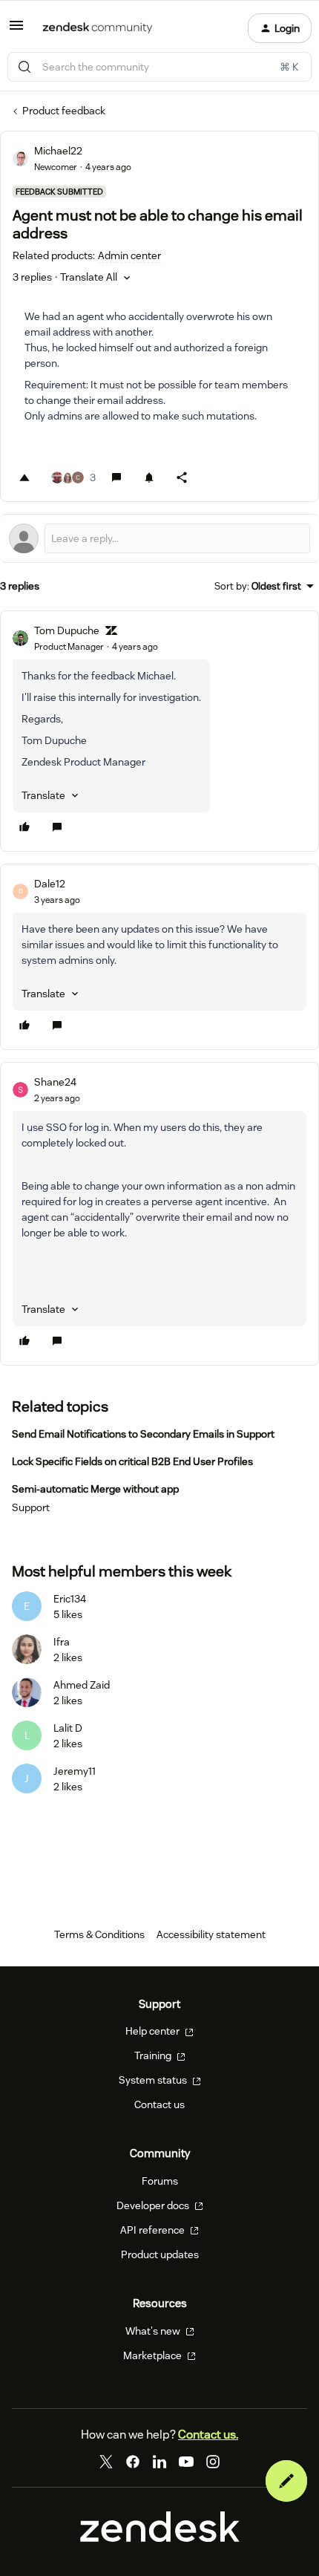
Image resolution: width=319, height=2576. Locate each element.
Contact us (159, 2104)
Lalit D (68, 1728)
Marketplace (154, 2355)
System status (154, 2080)
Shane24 (55, 1082)
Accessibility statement (211, 1934)
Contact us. (208, 2435)
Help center (154, 2031)
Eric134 (70, 1599)
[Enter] (24, 67)
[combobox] (159, 67)
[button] (16, 30)
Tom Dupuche (67, 630)
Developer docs (154, 2205)
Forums (160, 2181)
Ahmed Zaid (82, 1685)
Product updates (160, 2254)
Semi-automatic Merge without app (95, 1489)
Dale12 (50, 884)
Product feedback (64, 111)
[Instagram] (213, 2462)
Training (154, 2055)
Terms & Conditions (99, 1934)
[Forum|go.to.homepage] (98, 28)
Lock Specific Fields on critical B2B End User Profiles (132, 1461)
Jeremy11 (75, 1771)
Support (31, 1507)
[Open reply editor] (159, 538)
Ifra (62, 1642)
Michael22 (58, 151)
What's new (154, 2331)
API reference (154, 2230)
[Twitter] (106, 2462)
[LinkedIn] (159, 2462)
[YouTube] (186, 2462)
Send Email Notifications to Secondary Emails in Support (143, 1434)
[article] (159, 731)
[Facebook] (133, 2462)
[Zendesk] (160, 2538)
